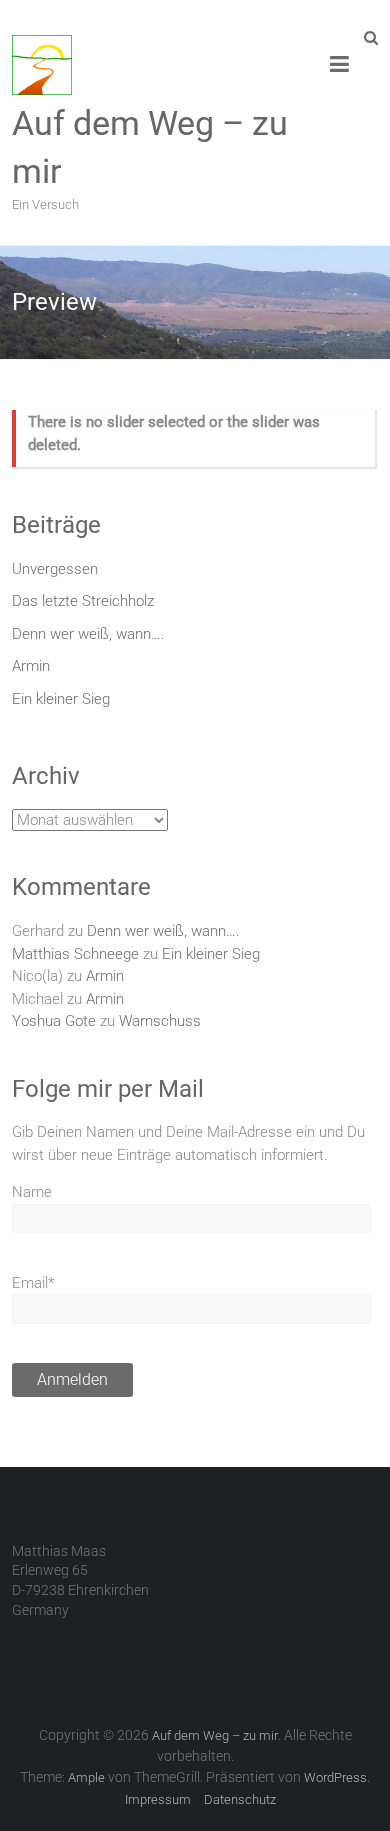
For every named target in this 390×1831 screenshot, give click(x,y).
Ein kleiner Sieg (61, 699)
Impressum (158, 1799)
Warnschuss (160, 1021)
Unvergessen (55, 569)
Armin (31, 666)
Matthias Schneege (75, 954)
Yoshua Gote (54, 1021)
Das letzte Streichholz (83, 601)
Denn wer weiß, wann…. (88, 634)
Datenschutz (240, 1799)
